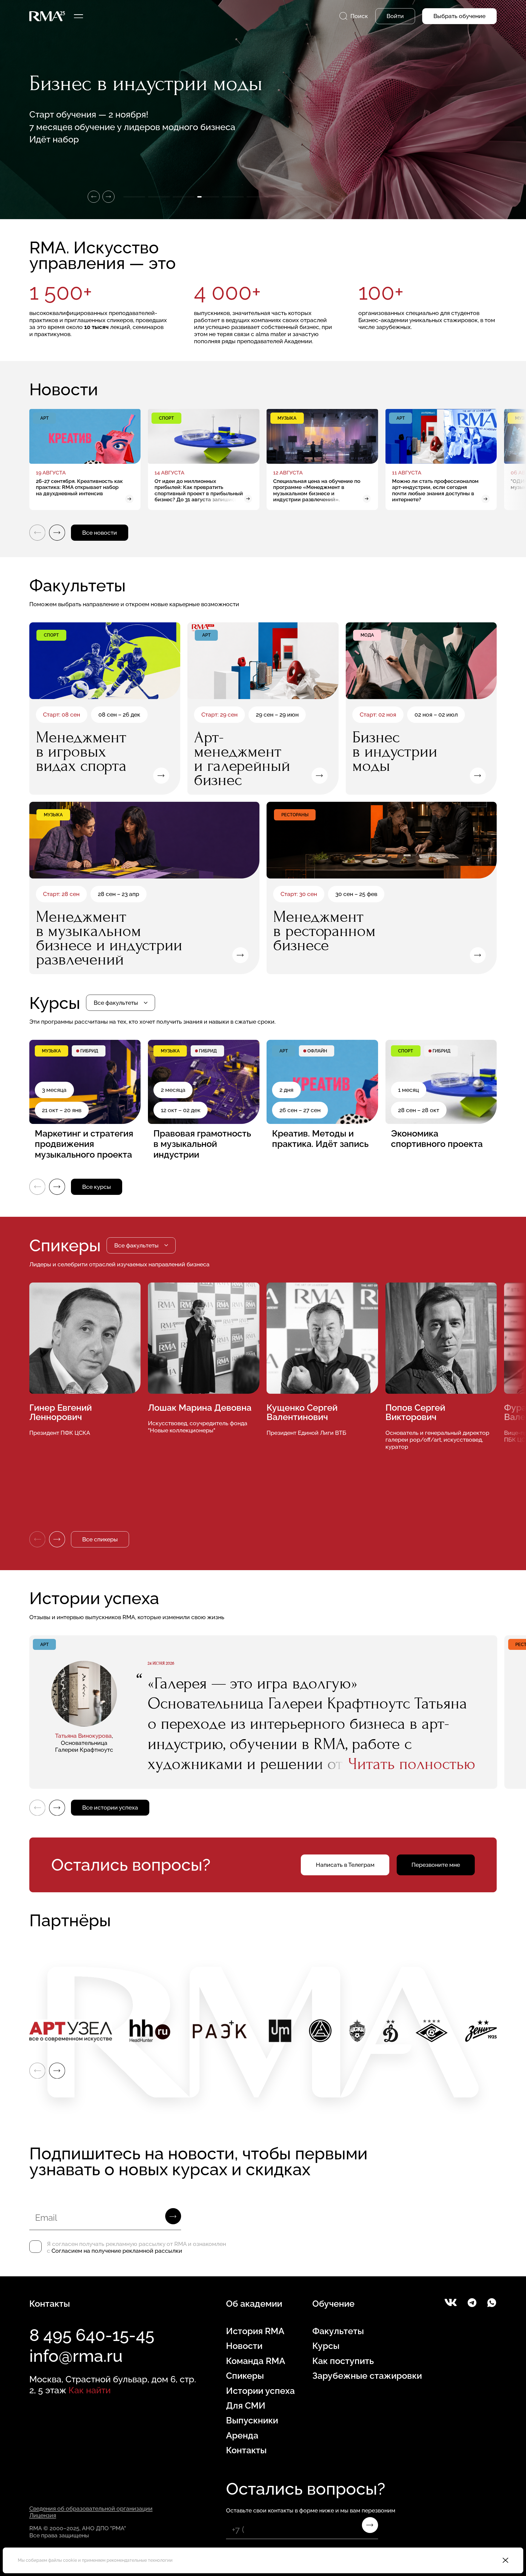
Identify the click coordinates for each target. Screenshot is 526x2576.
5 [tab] (233, 197)
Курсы (326, 2346)
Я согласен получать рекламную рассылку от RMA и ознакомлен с (136, 2247)
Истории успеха (260, 2391)
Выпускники (252, 2420)
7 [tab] (282, 197)
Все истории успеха (110, 1808)
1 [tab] (134, 197)
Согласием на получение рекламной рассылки (117, 2251)
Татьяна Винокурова (83, 1736)
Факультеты (338, 2331)
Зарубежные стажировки (367, 2376)
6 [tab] (258, 197)
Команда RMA (256, 2361)
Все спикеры (100, 1539)
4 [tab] (208, 197)
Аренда (242, 2435)
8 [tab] (307, 197)
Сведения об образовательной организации (91, 2508)
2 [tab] (159, 197)
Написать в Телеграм (345, 1865)
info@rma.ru (76, 2356)
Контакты (246, 2450)
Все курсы (97, 1187)
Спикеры (245, 2376)
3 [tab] (184, 197)
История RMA (255, 2331)
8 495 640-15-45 (92, 2335)
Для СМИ (246, 2405)
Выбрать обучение (459, 16)
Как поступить (343, 2361)
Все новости (100, 533)
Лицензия (43, 2515)
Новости (244, 2346)
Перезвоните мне (436, 1865)
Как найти (90, 2390)
